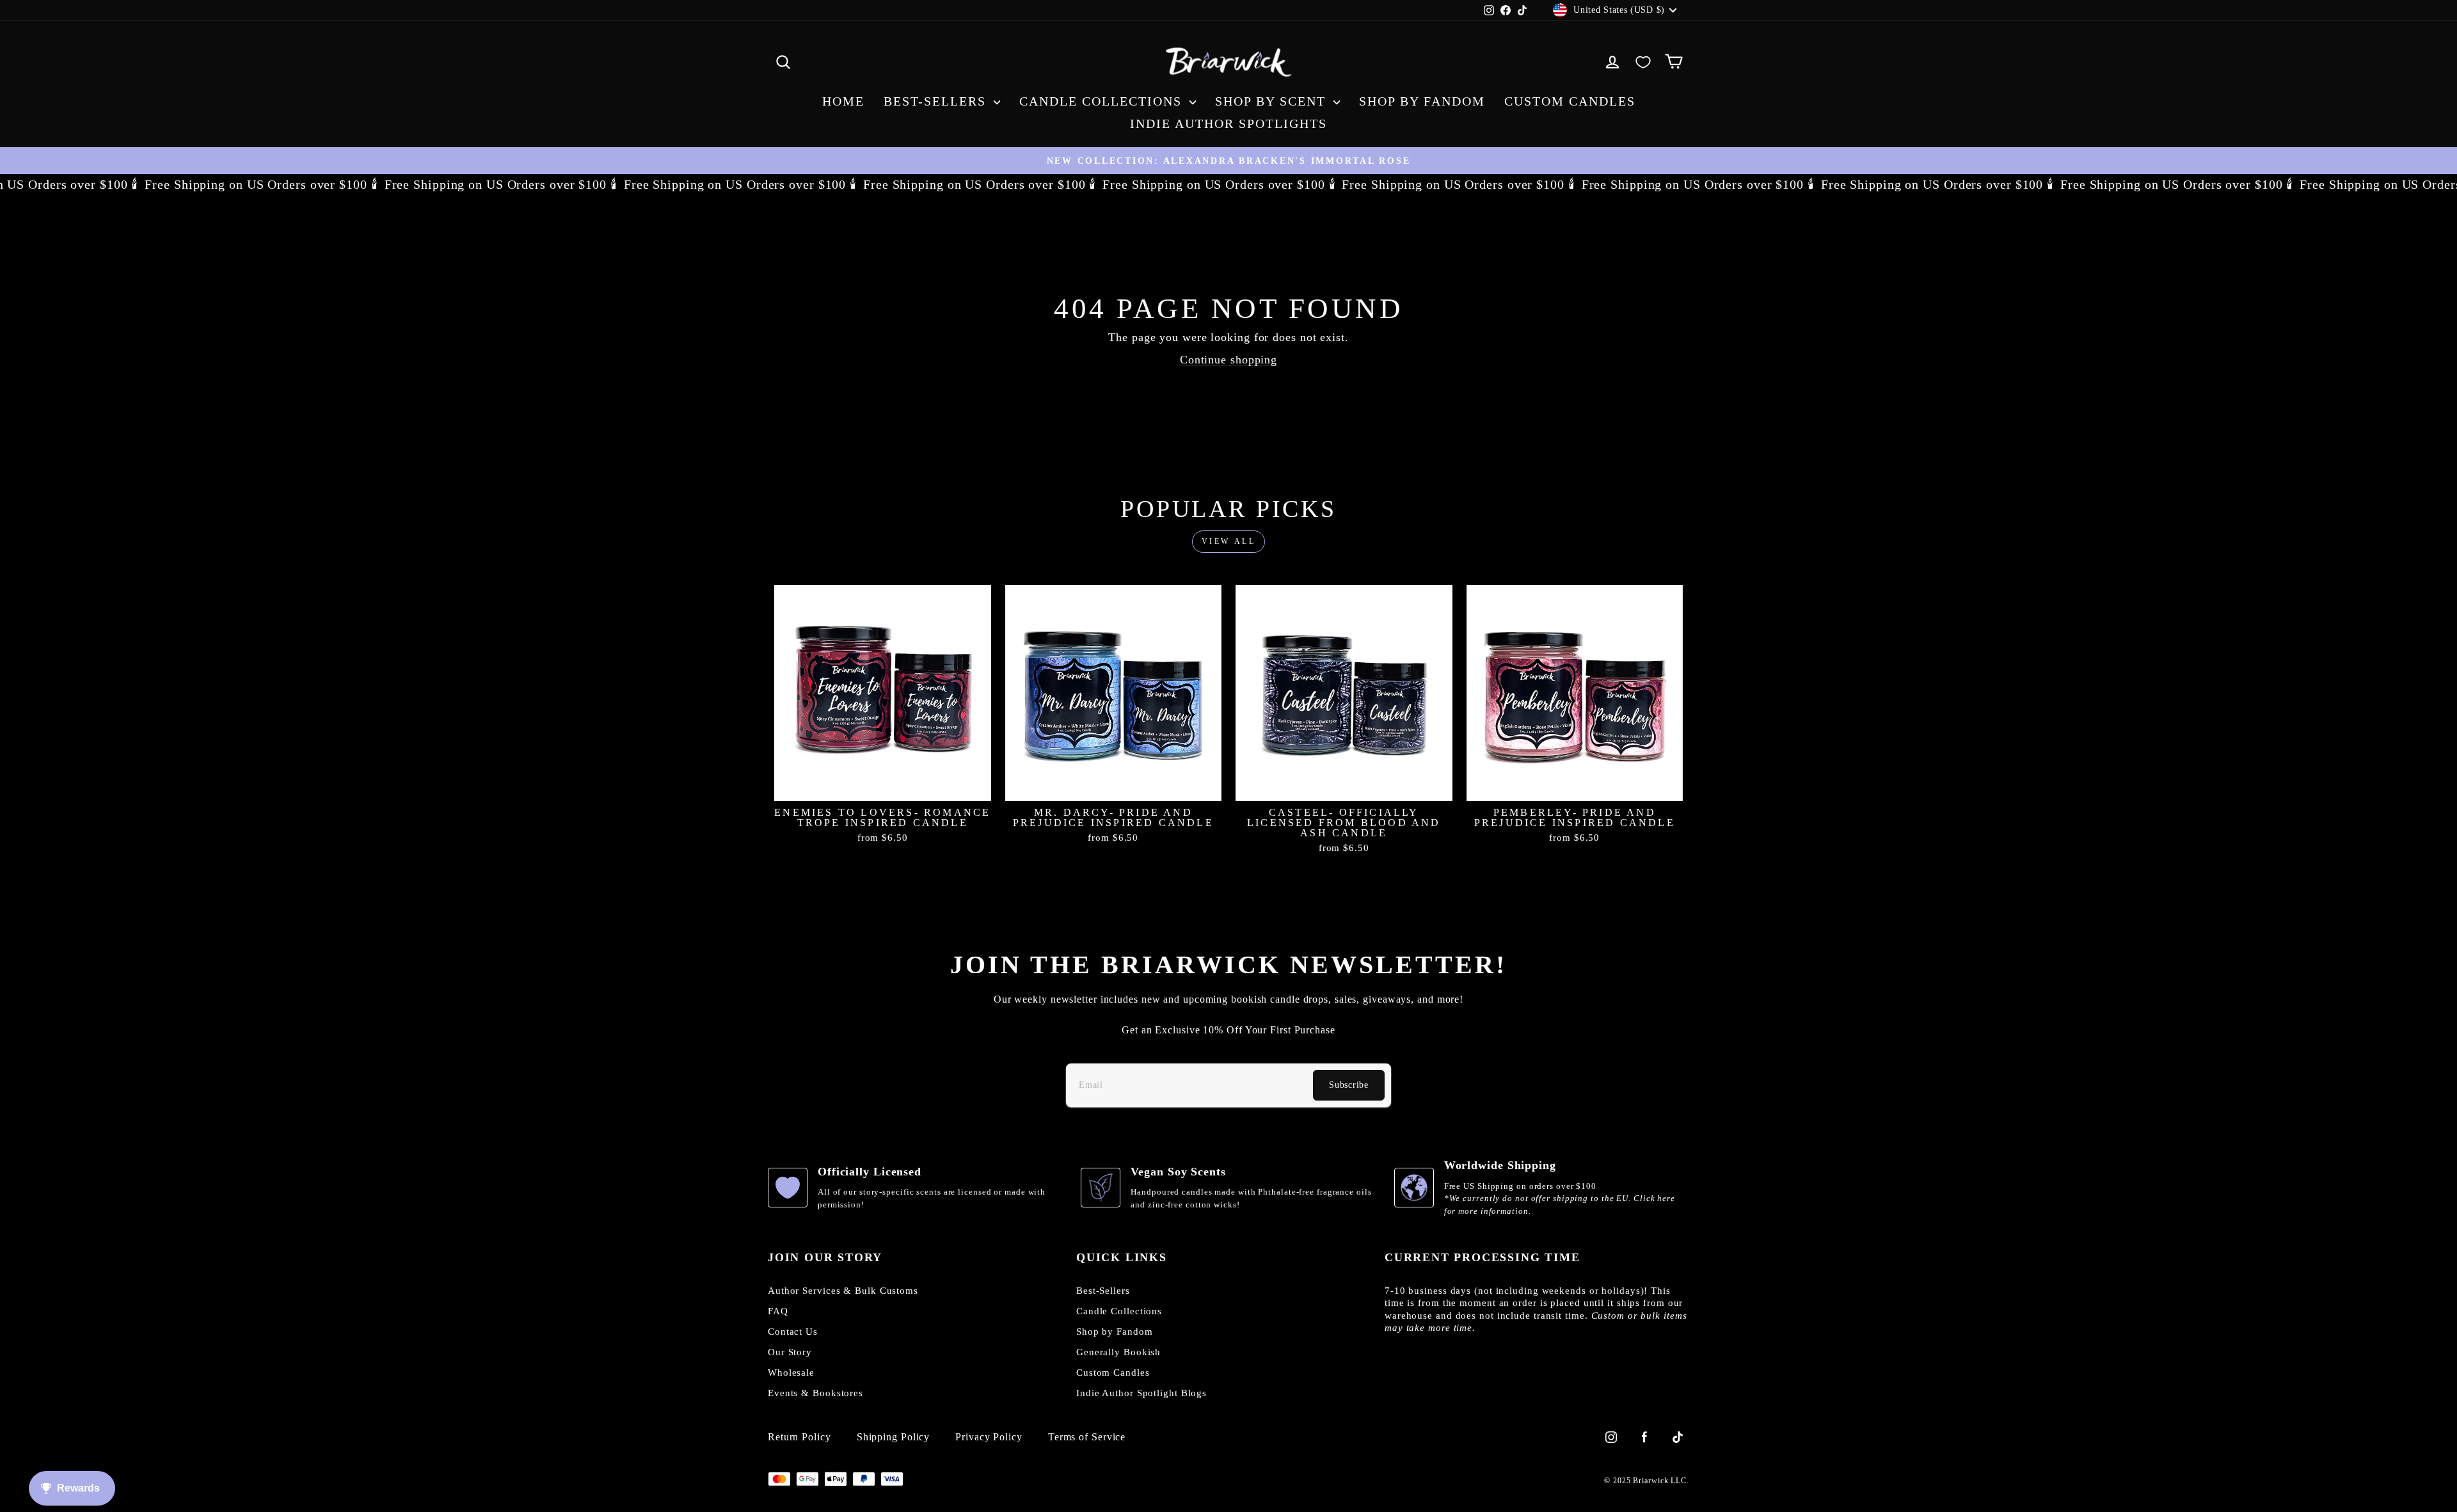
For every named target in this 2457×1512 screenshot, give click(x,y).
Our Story (790, 1352)
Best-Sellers (937, 101)
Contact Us (793, 1332)
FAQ (778, 1311)
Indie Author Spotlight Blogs (1141, 1393)
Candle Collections (1103, 101)
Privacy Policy (989, 1437)
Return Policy (799, 1437)
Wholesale (791, 1373)
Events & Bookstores (815, 1393)
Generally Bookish (1118, 1352)
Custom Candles (1570, 101)
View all (1229, 541)
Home (843, 101)
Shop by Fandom (1422, 101)
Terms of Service (1087, 1437)
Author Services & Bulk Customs (843, 1291)
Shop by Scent (1273, 101)
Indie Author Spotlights (1228, 123)
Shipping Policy (894, 1437)
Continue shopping (1228, 360)
